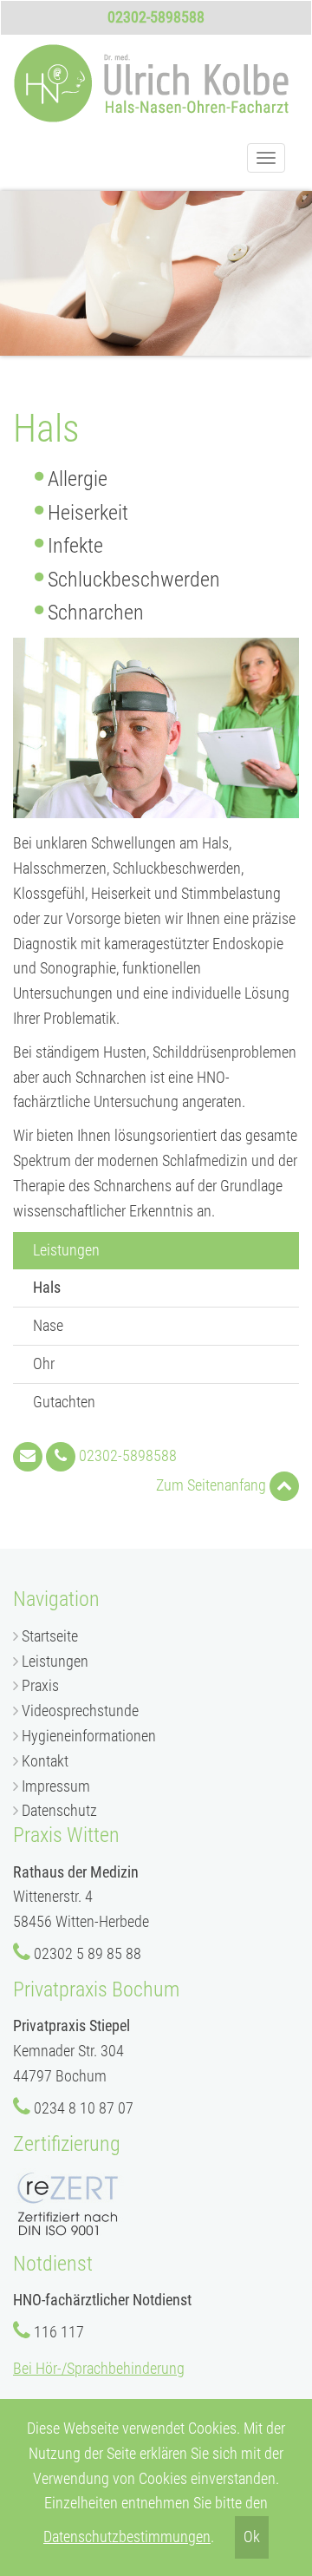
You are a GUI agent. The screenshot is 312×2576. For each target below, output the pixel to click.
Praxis (40, 1685)
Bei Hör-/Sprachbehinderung (99, 2368)
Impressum (56, 1786)
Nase (48, 1325)
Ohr (44, 1363)
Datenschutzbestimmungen (127, 2537)
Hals (78, 1287)
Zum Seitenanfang (213, 1485)
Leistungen (55, 1661)
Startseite (50, 1636)
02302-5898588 (156, 17)
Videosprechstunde (80, 1711)
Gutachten (64, 1402)
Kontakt (45, 1761)
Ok (252, 2537)
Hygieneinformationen (89, 1736)
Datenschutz (59, 1810)
